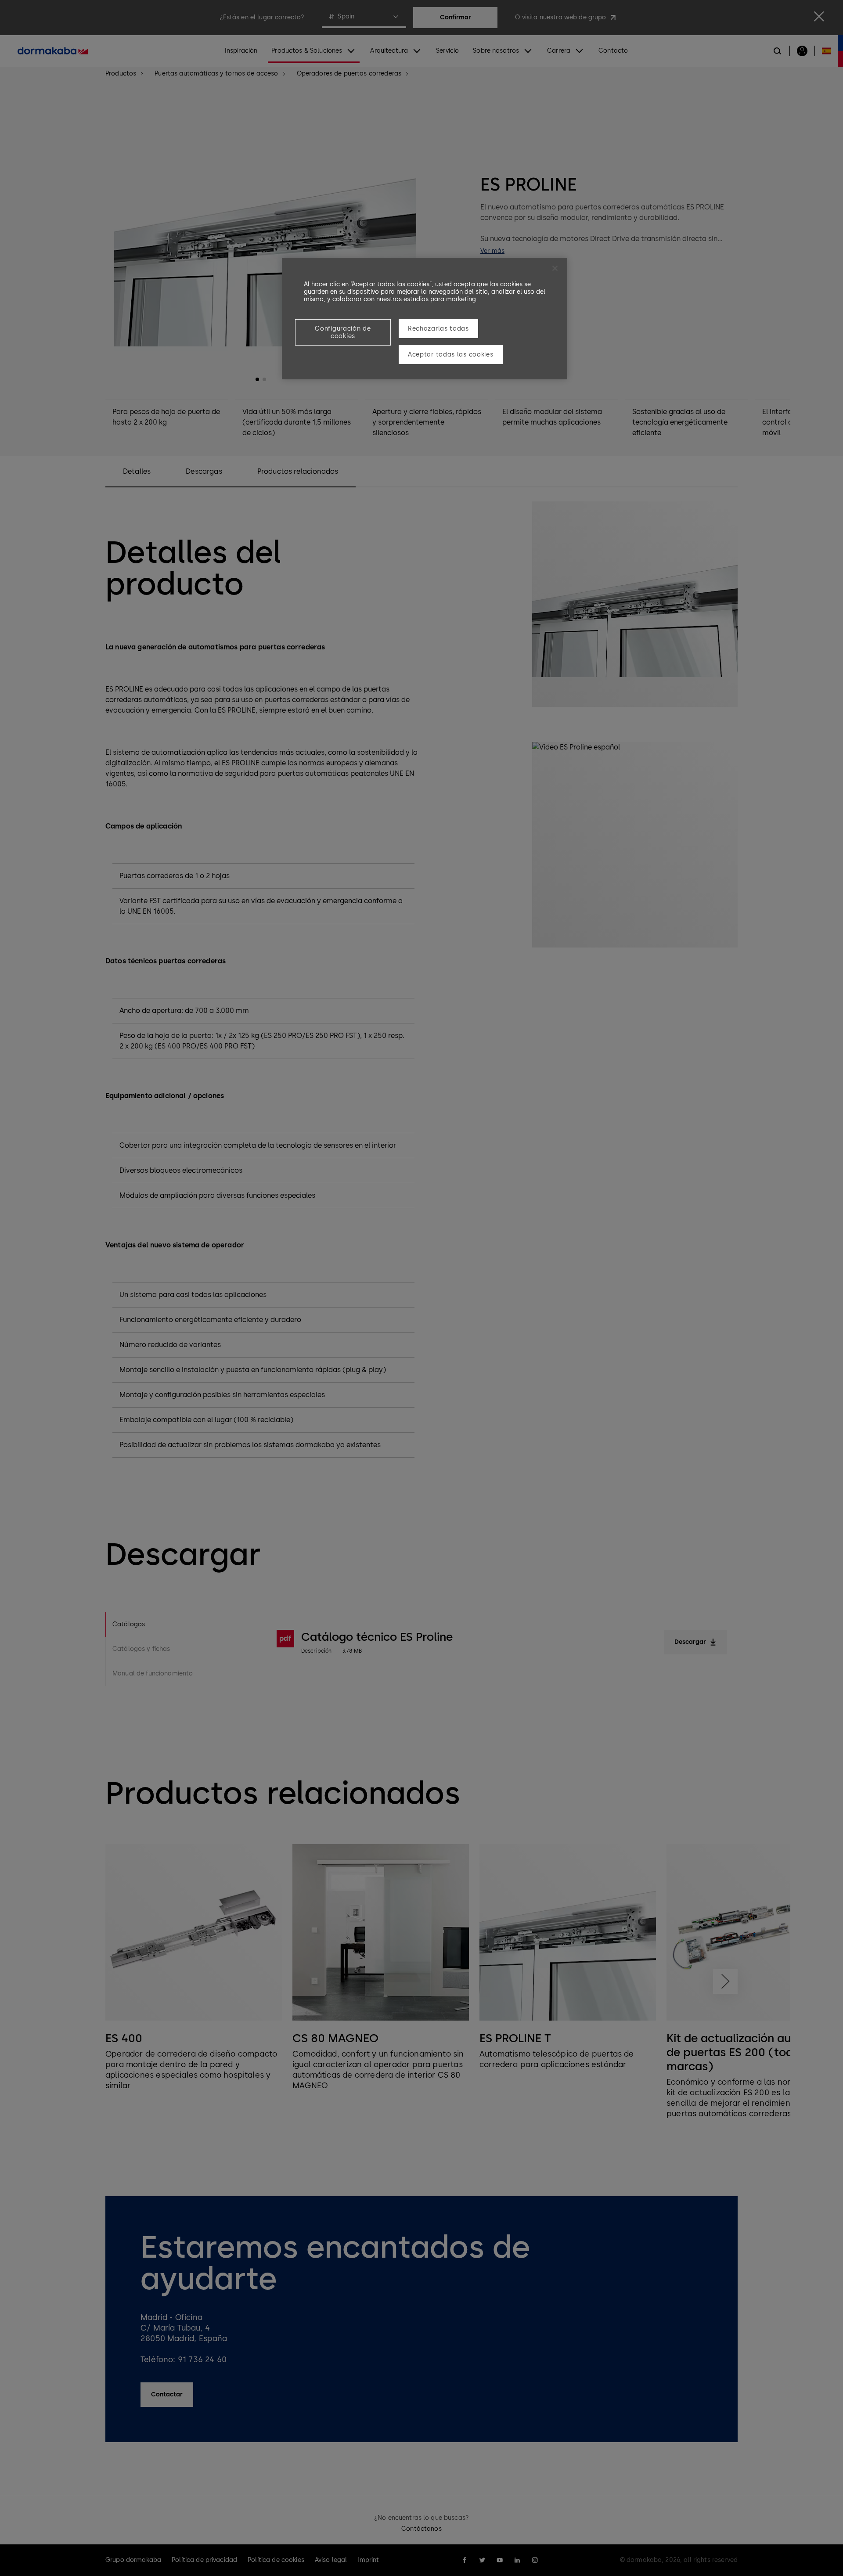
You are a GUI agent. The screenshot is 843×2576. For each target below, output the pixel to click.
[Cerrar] (555, 268)
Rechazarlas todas (438, 329)
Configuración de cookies (343, 332)
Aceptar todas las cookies (451, 355)
